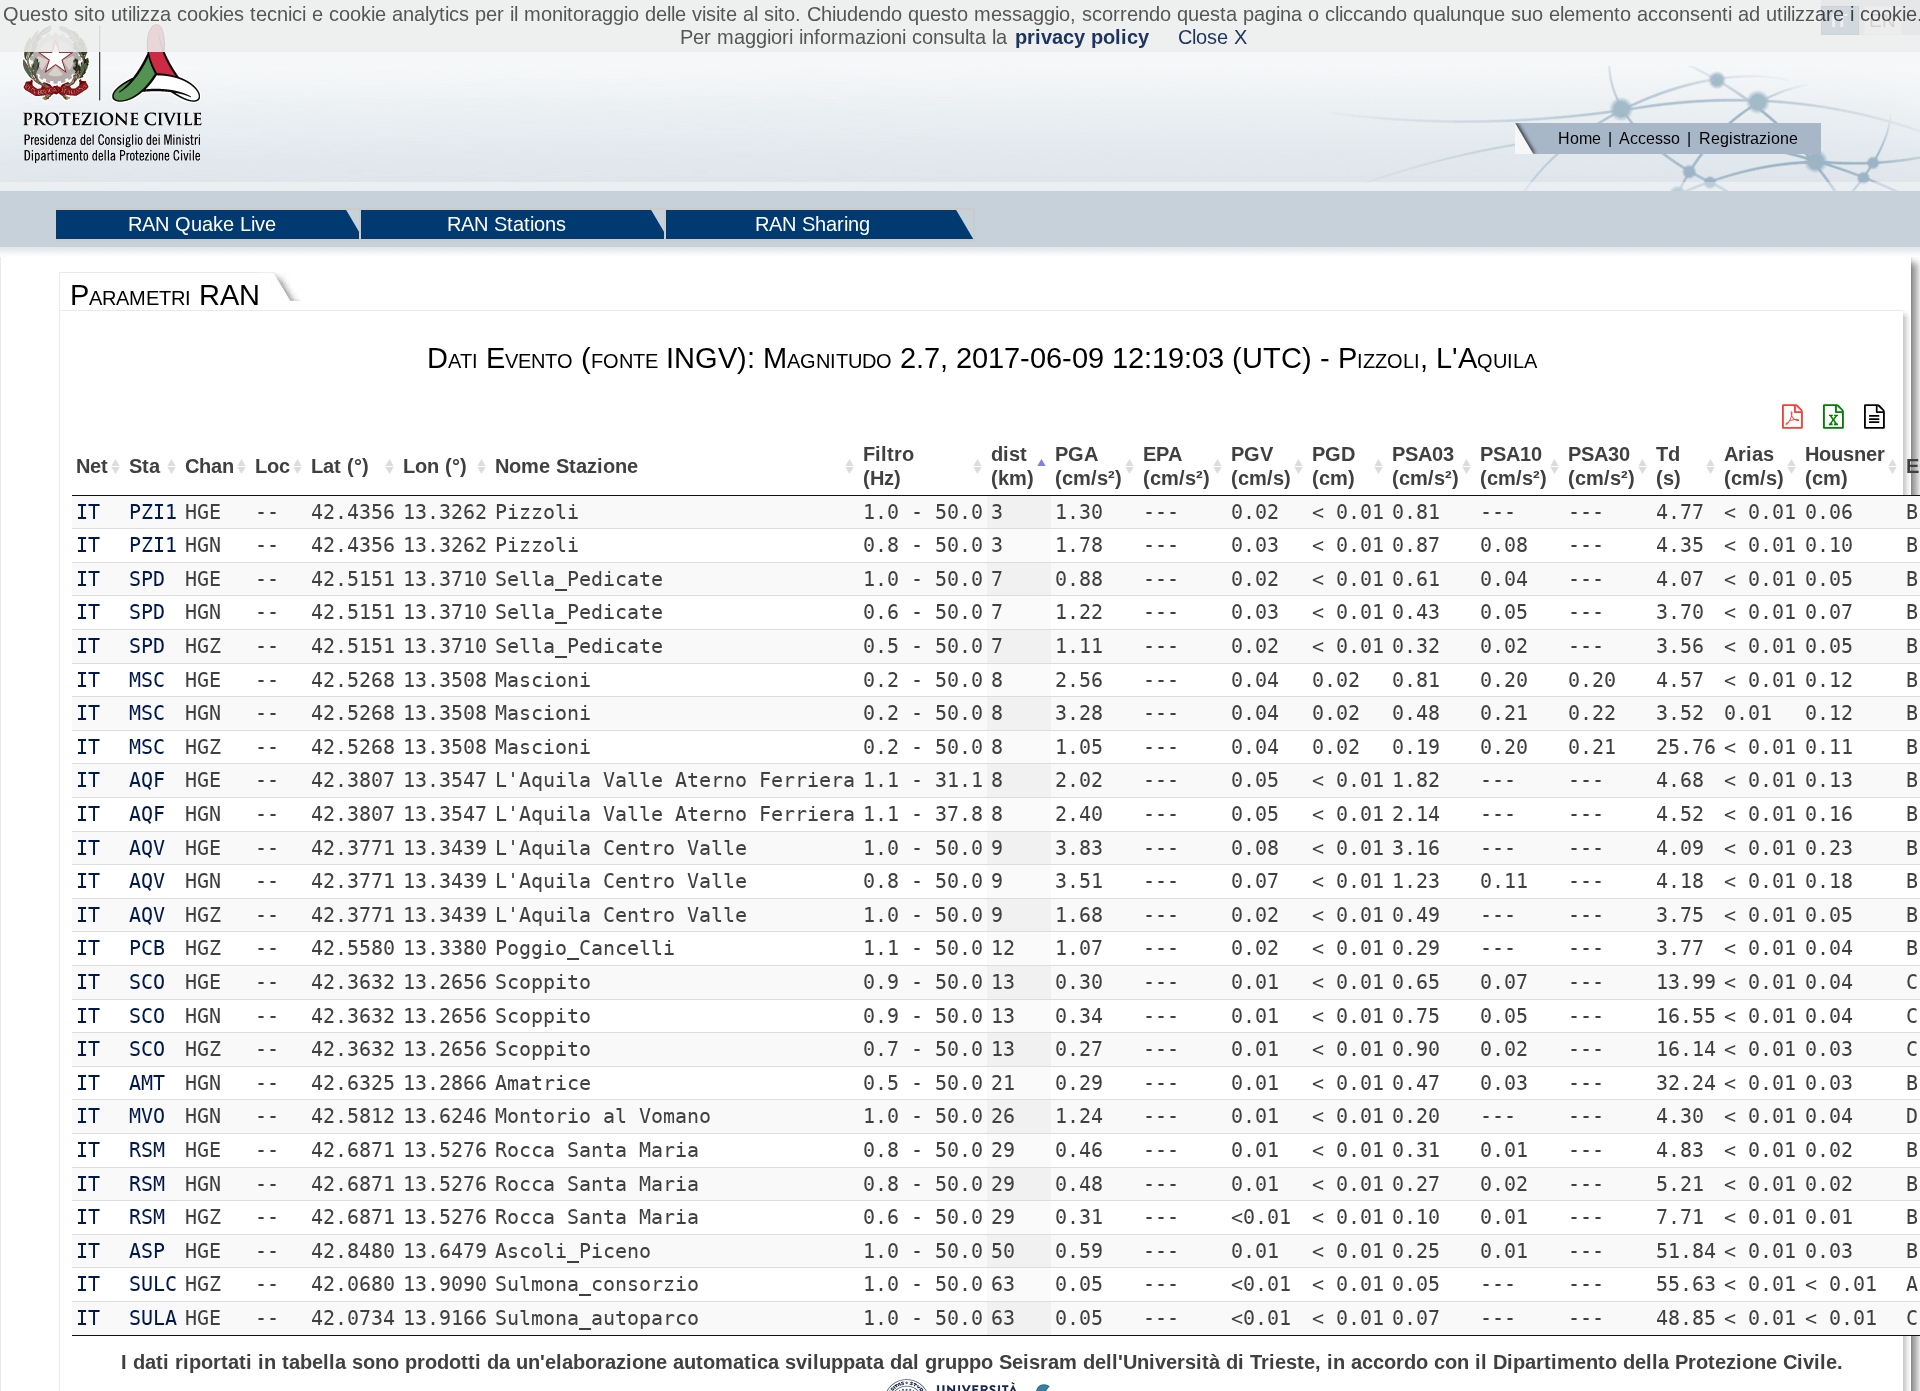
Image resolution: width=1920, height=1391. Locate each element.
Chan (209, 466)
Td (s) (1668, 466)
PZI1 (153, 512)
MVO (147, 1116)
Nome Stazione (566, 466)
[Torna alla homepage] (112, 95)
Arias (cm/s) (1754, 466)
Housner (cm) (1845, 466)
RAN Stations (506, 224)
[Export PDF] (1792, 417)
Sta (144, 466)
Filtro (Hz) (888, 466)
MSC (147, 680)
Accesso (1649, 138)
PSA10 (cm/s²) (1513, 466)
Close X (1212, 37)
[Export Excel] (1833, 417)
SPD (147, 579)
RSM (147, 1150)
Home (1579, 138)
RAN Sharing (812, 224)
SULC (153, 1284)
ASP (147, 1251)
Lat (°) (340, 466)
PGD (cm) (1333, 466)
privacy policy (1082, 37)
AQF (147, 780)
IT (88, 512)
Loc (272, 466)
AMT (147, 1083)
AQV (147, 848)
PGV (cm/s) (1261, 466)
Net (92, 466)
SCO (147, 982)
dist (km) (1012, 466)
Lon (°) (435, 466)
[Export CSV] (1874, 417)
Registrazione (1748, 138)
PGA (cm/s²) (1088, 466)
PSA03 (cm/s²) (1425, 466)
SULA (153, 1318)
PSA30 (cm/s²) (1601, 466)
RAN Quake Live (202, 224)
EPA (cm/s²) (1176, 466)
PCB (147, 948)
